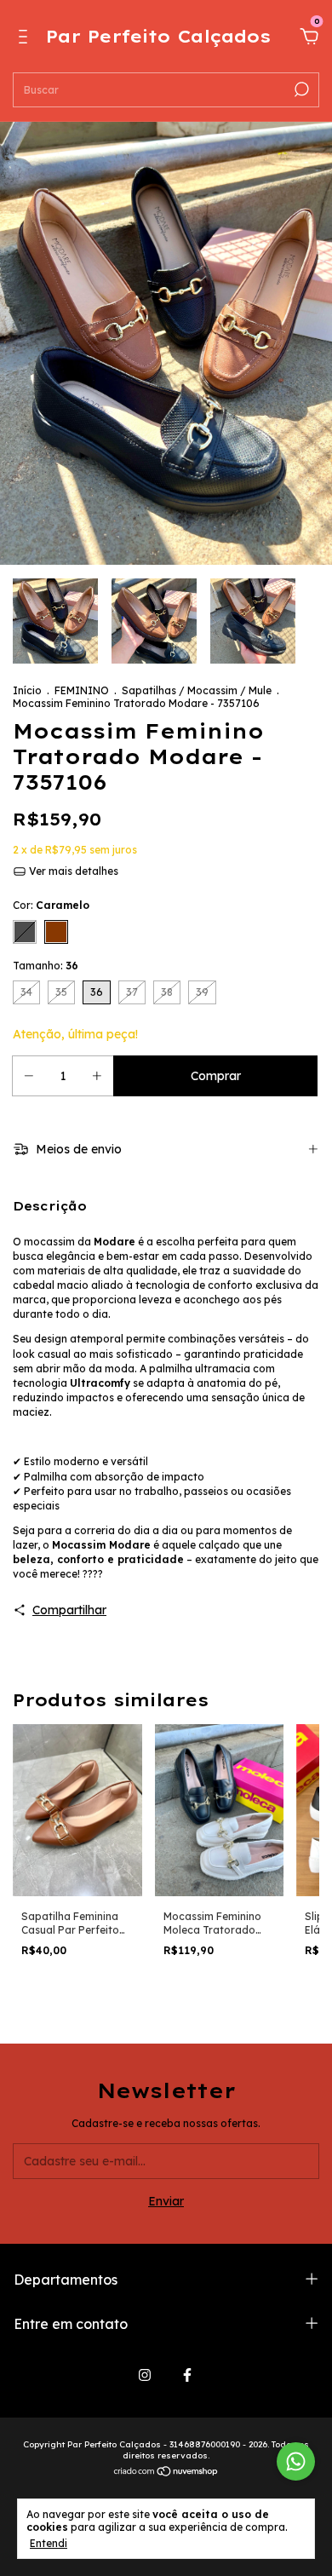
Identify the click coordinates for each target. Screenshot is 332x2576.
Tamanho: (46, 966)
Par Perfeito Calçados (158, 36)
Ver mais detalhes (72, 871)
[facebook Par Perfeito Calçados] (187, 2375)
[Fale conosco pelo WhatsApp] (296, 2461)
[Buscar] (300, 89)
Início (27, 690)
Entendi (49, 2543)
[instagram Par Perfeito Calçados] (145, 2375)
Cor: (51, 905)
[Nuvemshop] (166, 2473)
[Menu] (26, 39)
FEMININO (82, 690)
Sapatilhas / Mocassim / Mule (197, 690)
